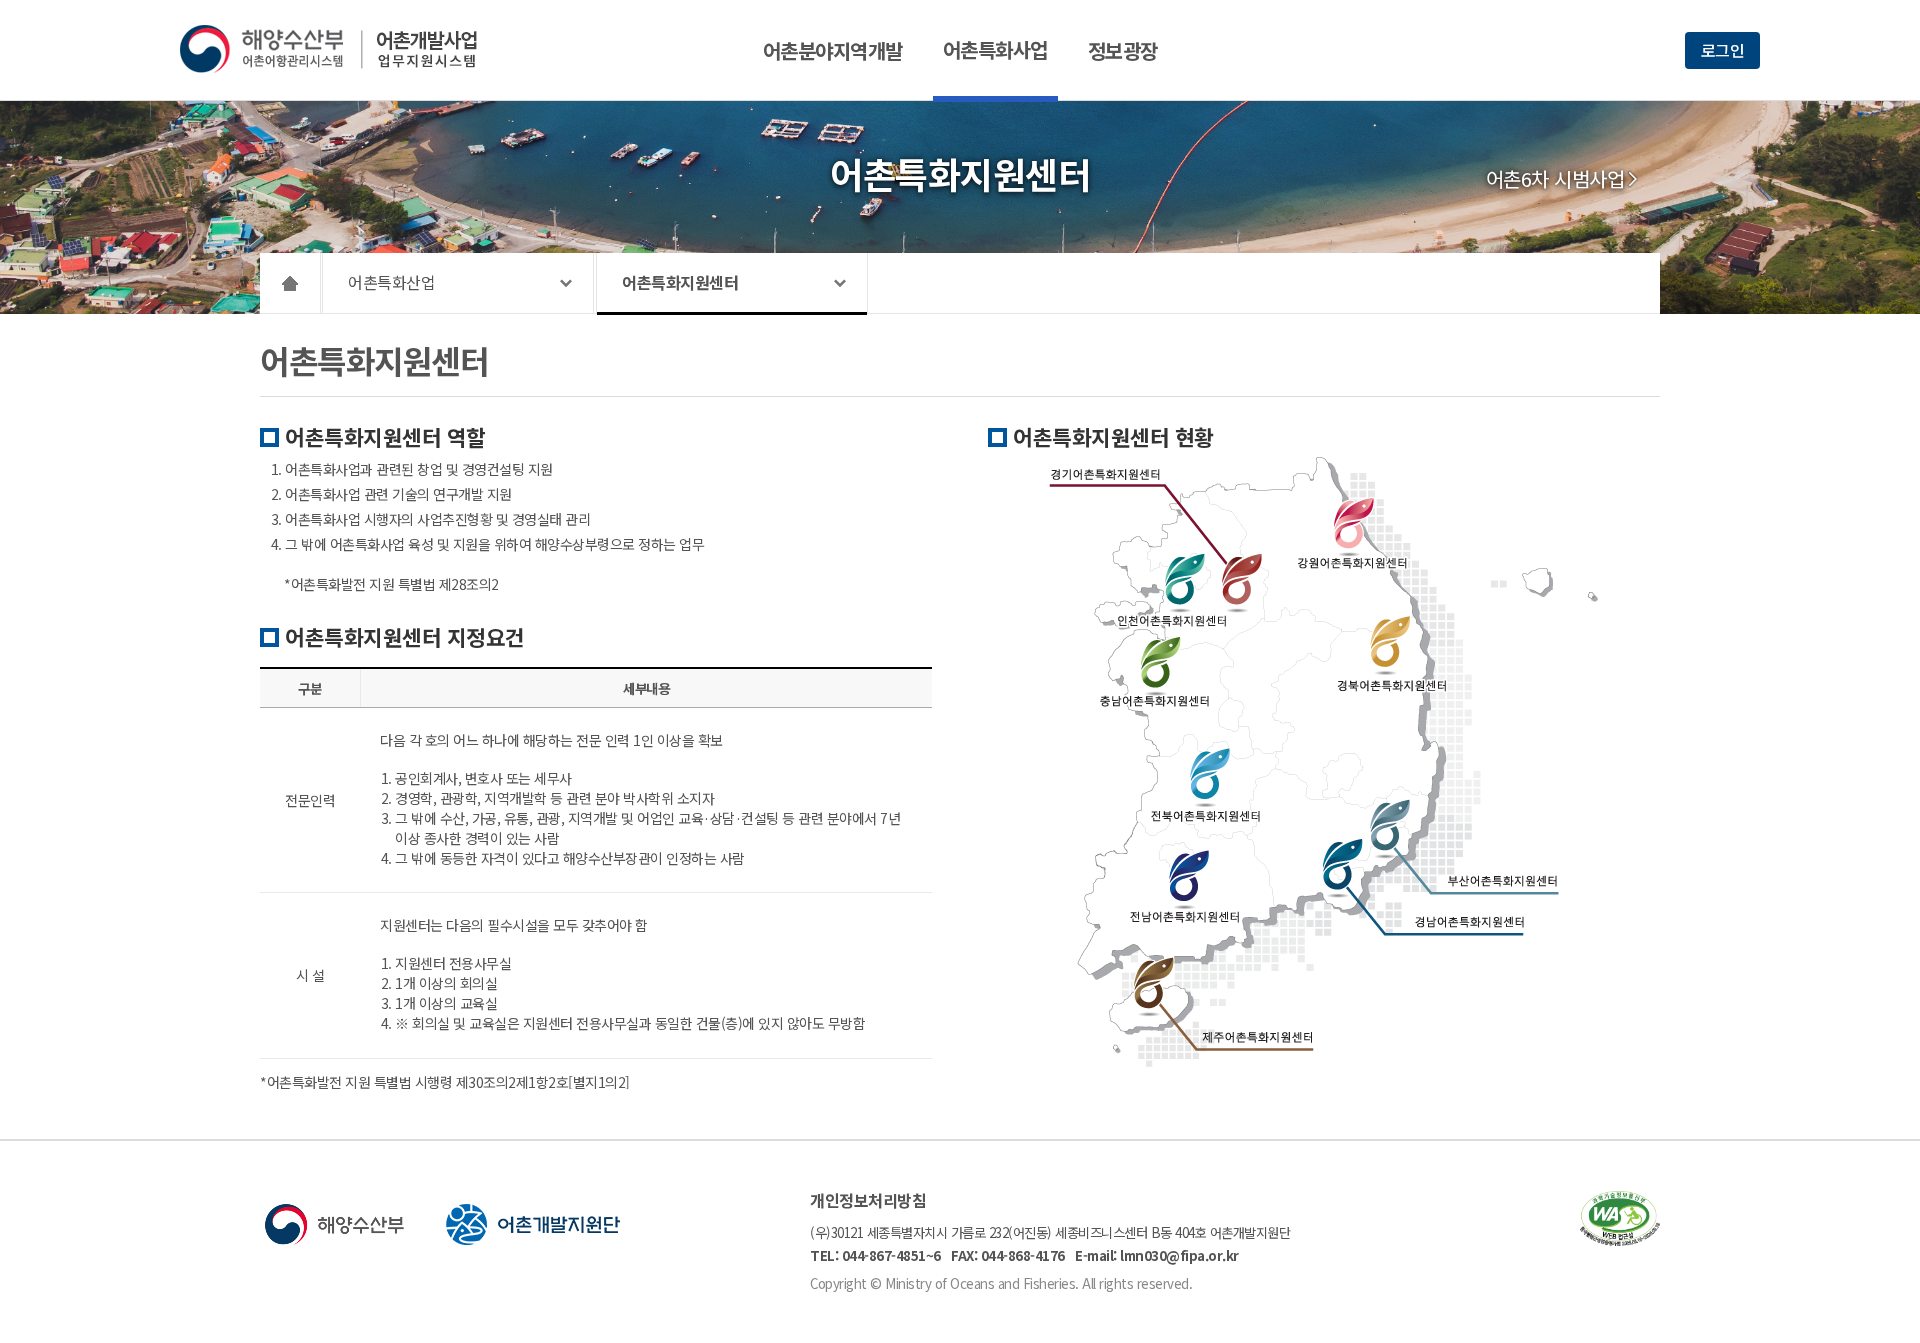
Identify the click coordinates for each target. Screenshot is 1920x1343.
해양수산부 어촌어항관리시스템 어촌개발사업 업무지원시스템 (342, 49)
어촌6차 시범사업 (1555, 179)
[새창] (1620, 1239)
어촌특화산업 (391, 282)
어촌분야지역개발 (833, 50)
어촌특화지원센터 (680, 282)
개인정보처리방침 (868, 1200)
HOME (290, 283)
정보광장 (1123, 50)
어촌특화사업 (995, 49)
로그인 (1723, 50)
